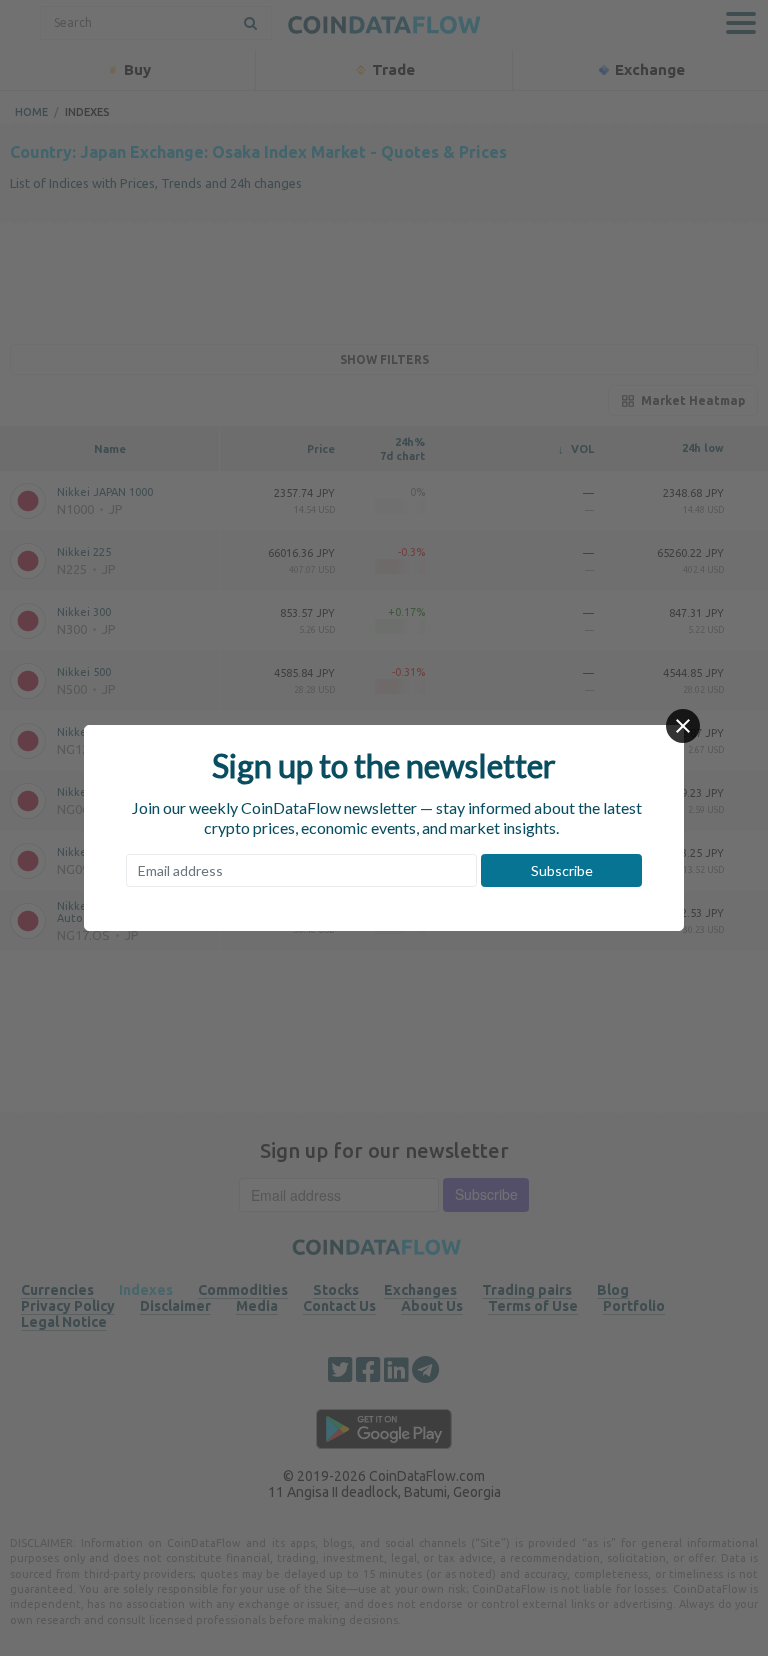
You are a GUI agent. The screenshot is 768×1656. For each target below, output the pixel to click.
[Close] (683, 726)
